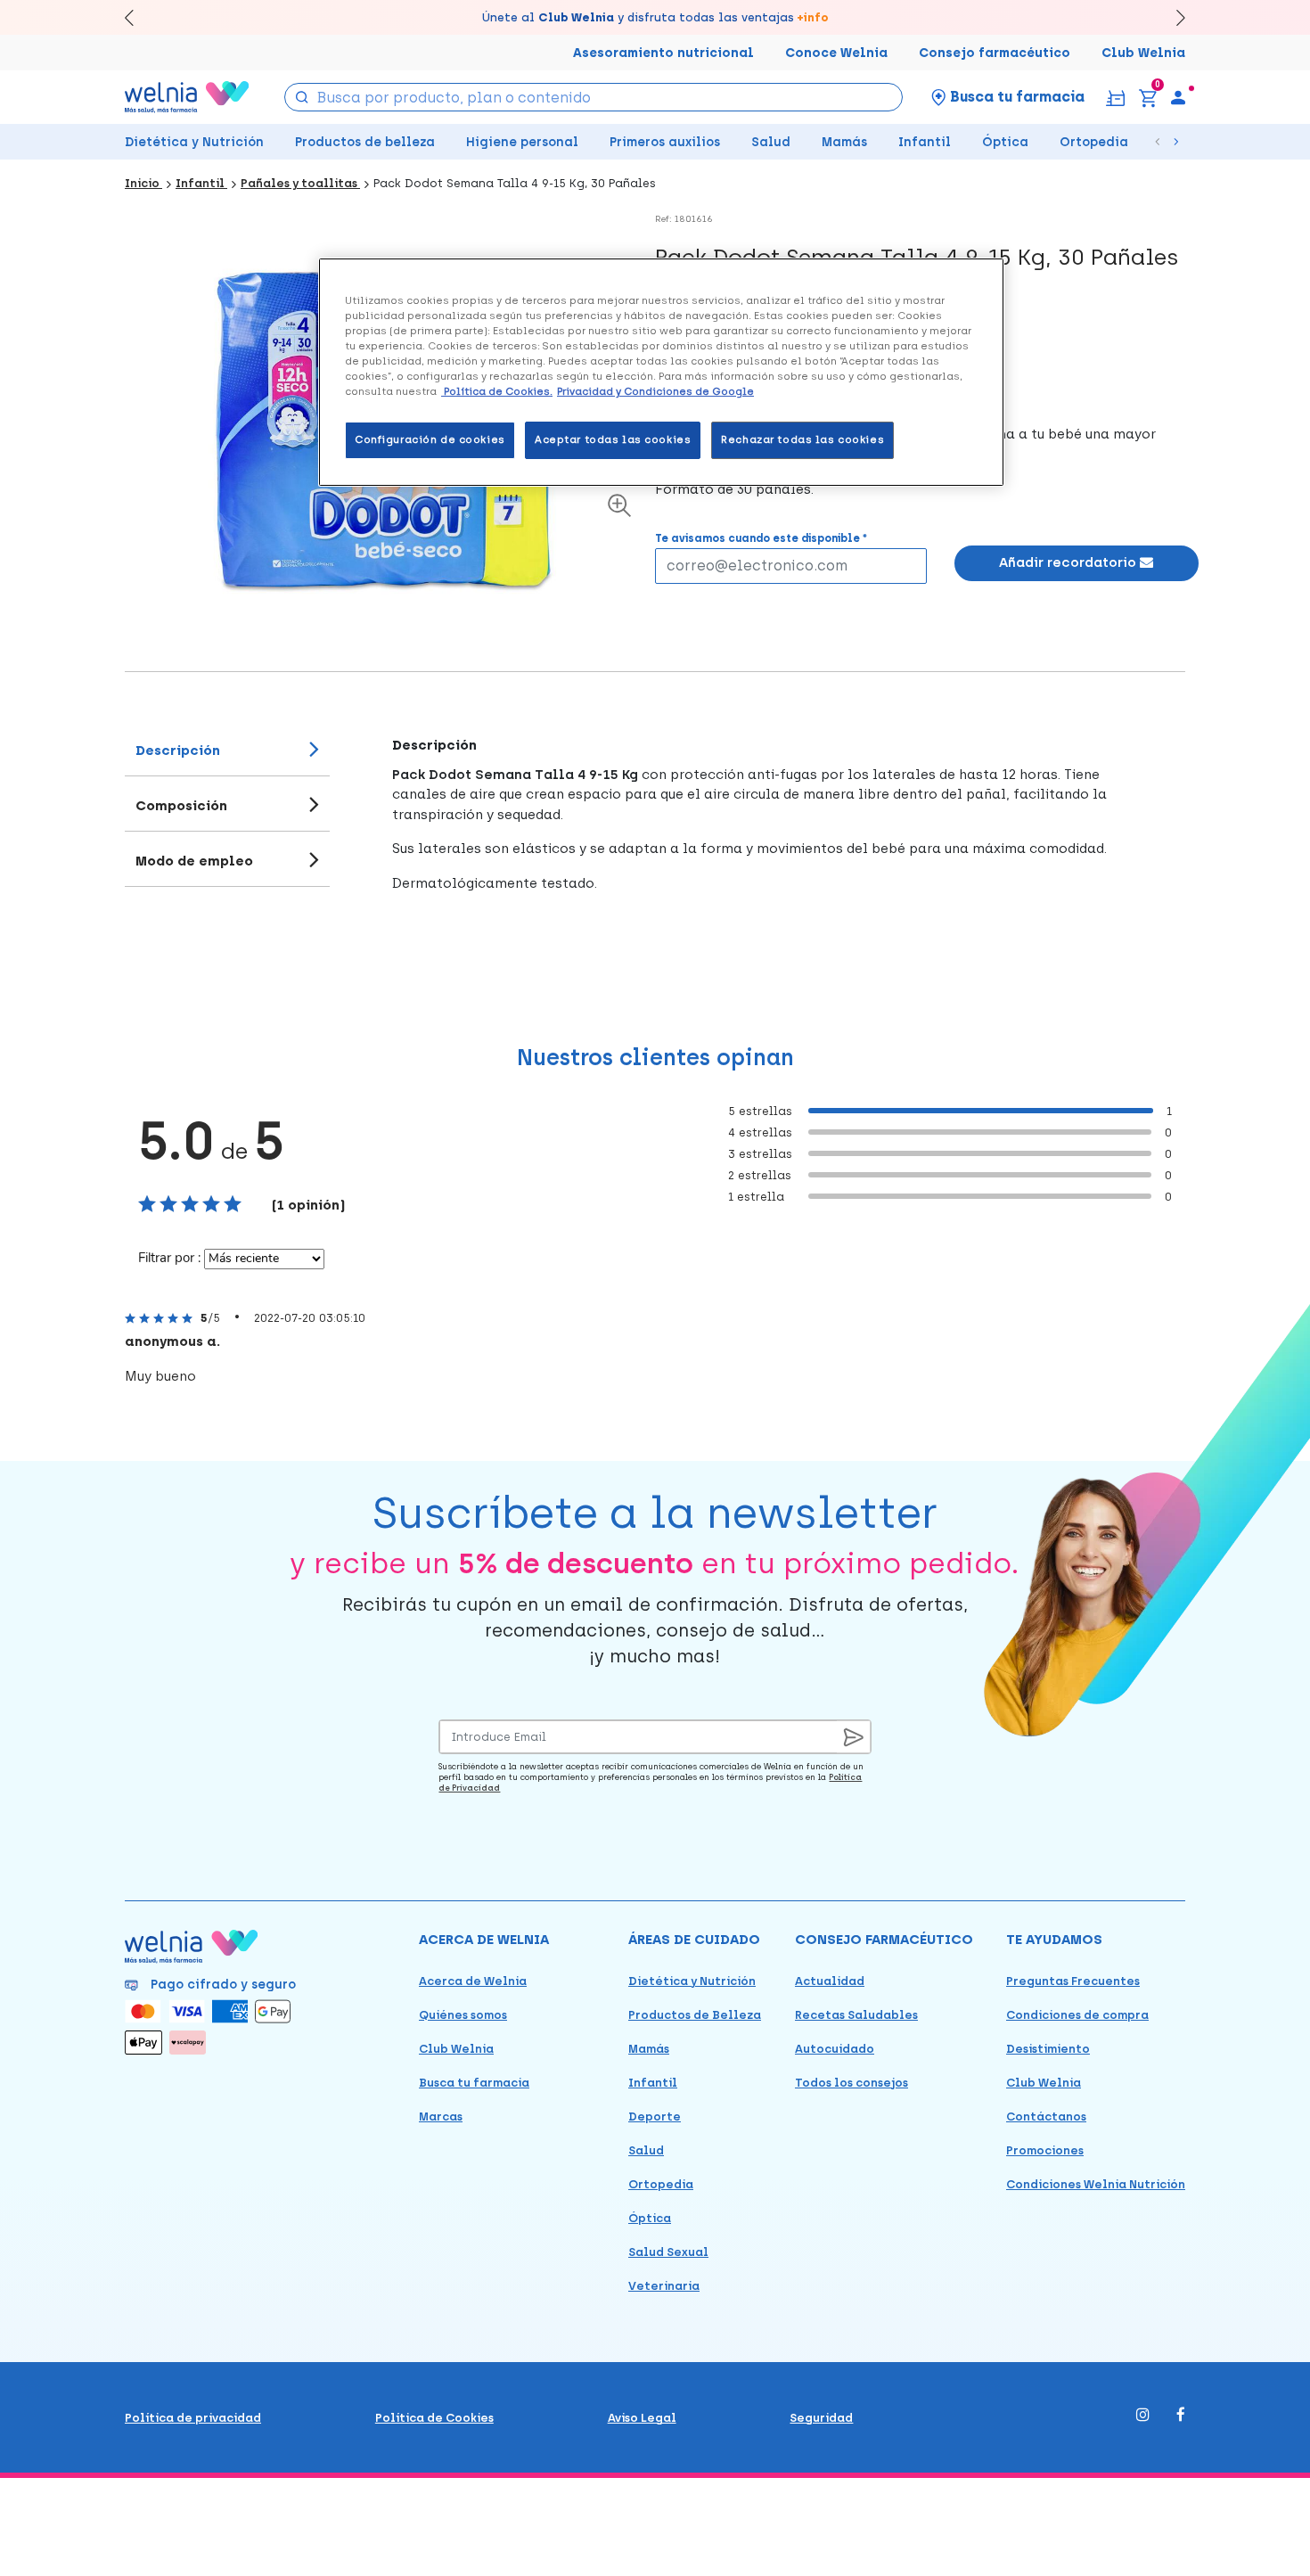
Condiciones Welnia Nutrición (1096, 2184)
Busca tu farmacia (474, 2083)
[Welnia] (187, 97)
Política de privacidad (193, 2418)
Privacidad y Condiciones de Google (655, 391)
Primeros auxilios (665, 142)
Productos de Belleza (695, 2015)
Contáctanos (1046, 2117)
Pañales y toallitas (300, 183)
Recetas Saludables (856, 2015)
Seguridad (821, 2418)
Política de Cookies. (497, 391)
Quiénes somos (463, 2015)
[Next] (1172, 17)
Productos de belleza (365, 142)
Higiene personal (522, 142)
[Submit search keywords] (302, 96)
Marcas (441, 2117)
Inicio (143, 183)
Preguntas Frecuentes (1073, 1981)
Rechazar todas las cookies (802, 439)
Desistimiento (1048, 2049)
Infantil (925, 142)
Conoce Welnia (836, 53)
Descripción (178, 751)
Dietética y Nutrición (194, 142)
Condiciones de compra (1077, 2015)
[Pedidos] (1115, 97)
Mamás (844, 142)
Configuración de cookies (430, 439)
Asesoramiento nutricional (663, 53)
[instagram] (1143, 2416)
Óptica (1005, 142)
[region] (661, 372)
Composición (181, 806)
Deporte (655, 2117)
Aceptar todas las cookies (613, 439)
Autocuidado (835, 2049)
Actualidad (830, 1981)
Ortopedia (1094, 142)
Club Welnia (1143, 53)
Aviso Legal (642, 2418)
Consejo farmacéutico (995, 53)
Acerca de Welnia (473, 1981)
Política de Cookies (434, 2418)
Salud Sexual (668, 2252)
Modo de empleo (194, 861)
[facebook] (1181, 2416)
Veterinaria (664, 2286)
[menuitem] (1178, 97)
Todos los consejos (851, 2083)
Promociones (1045, 2150)
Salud (771, 142)
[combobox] (594, 97)
